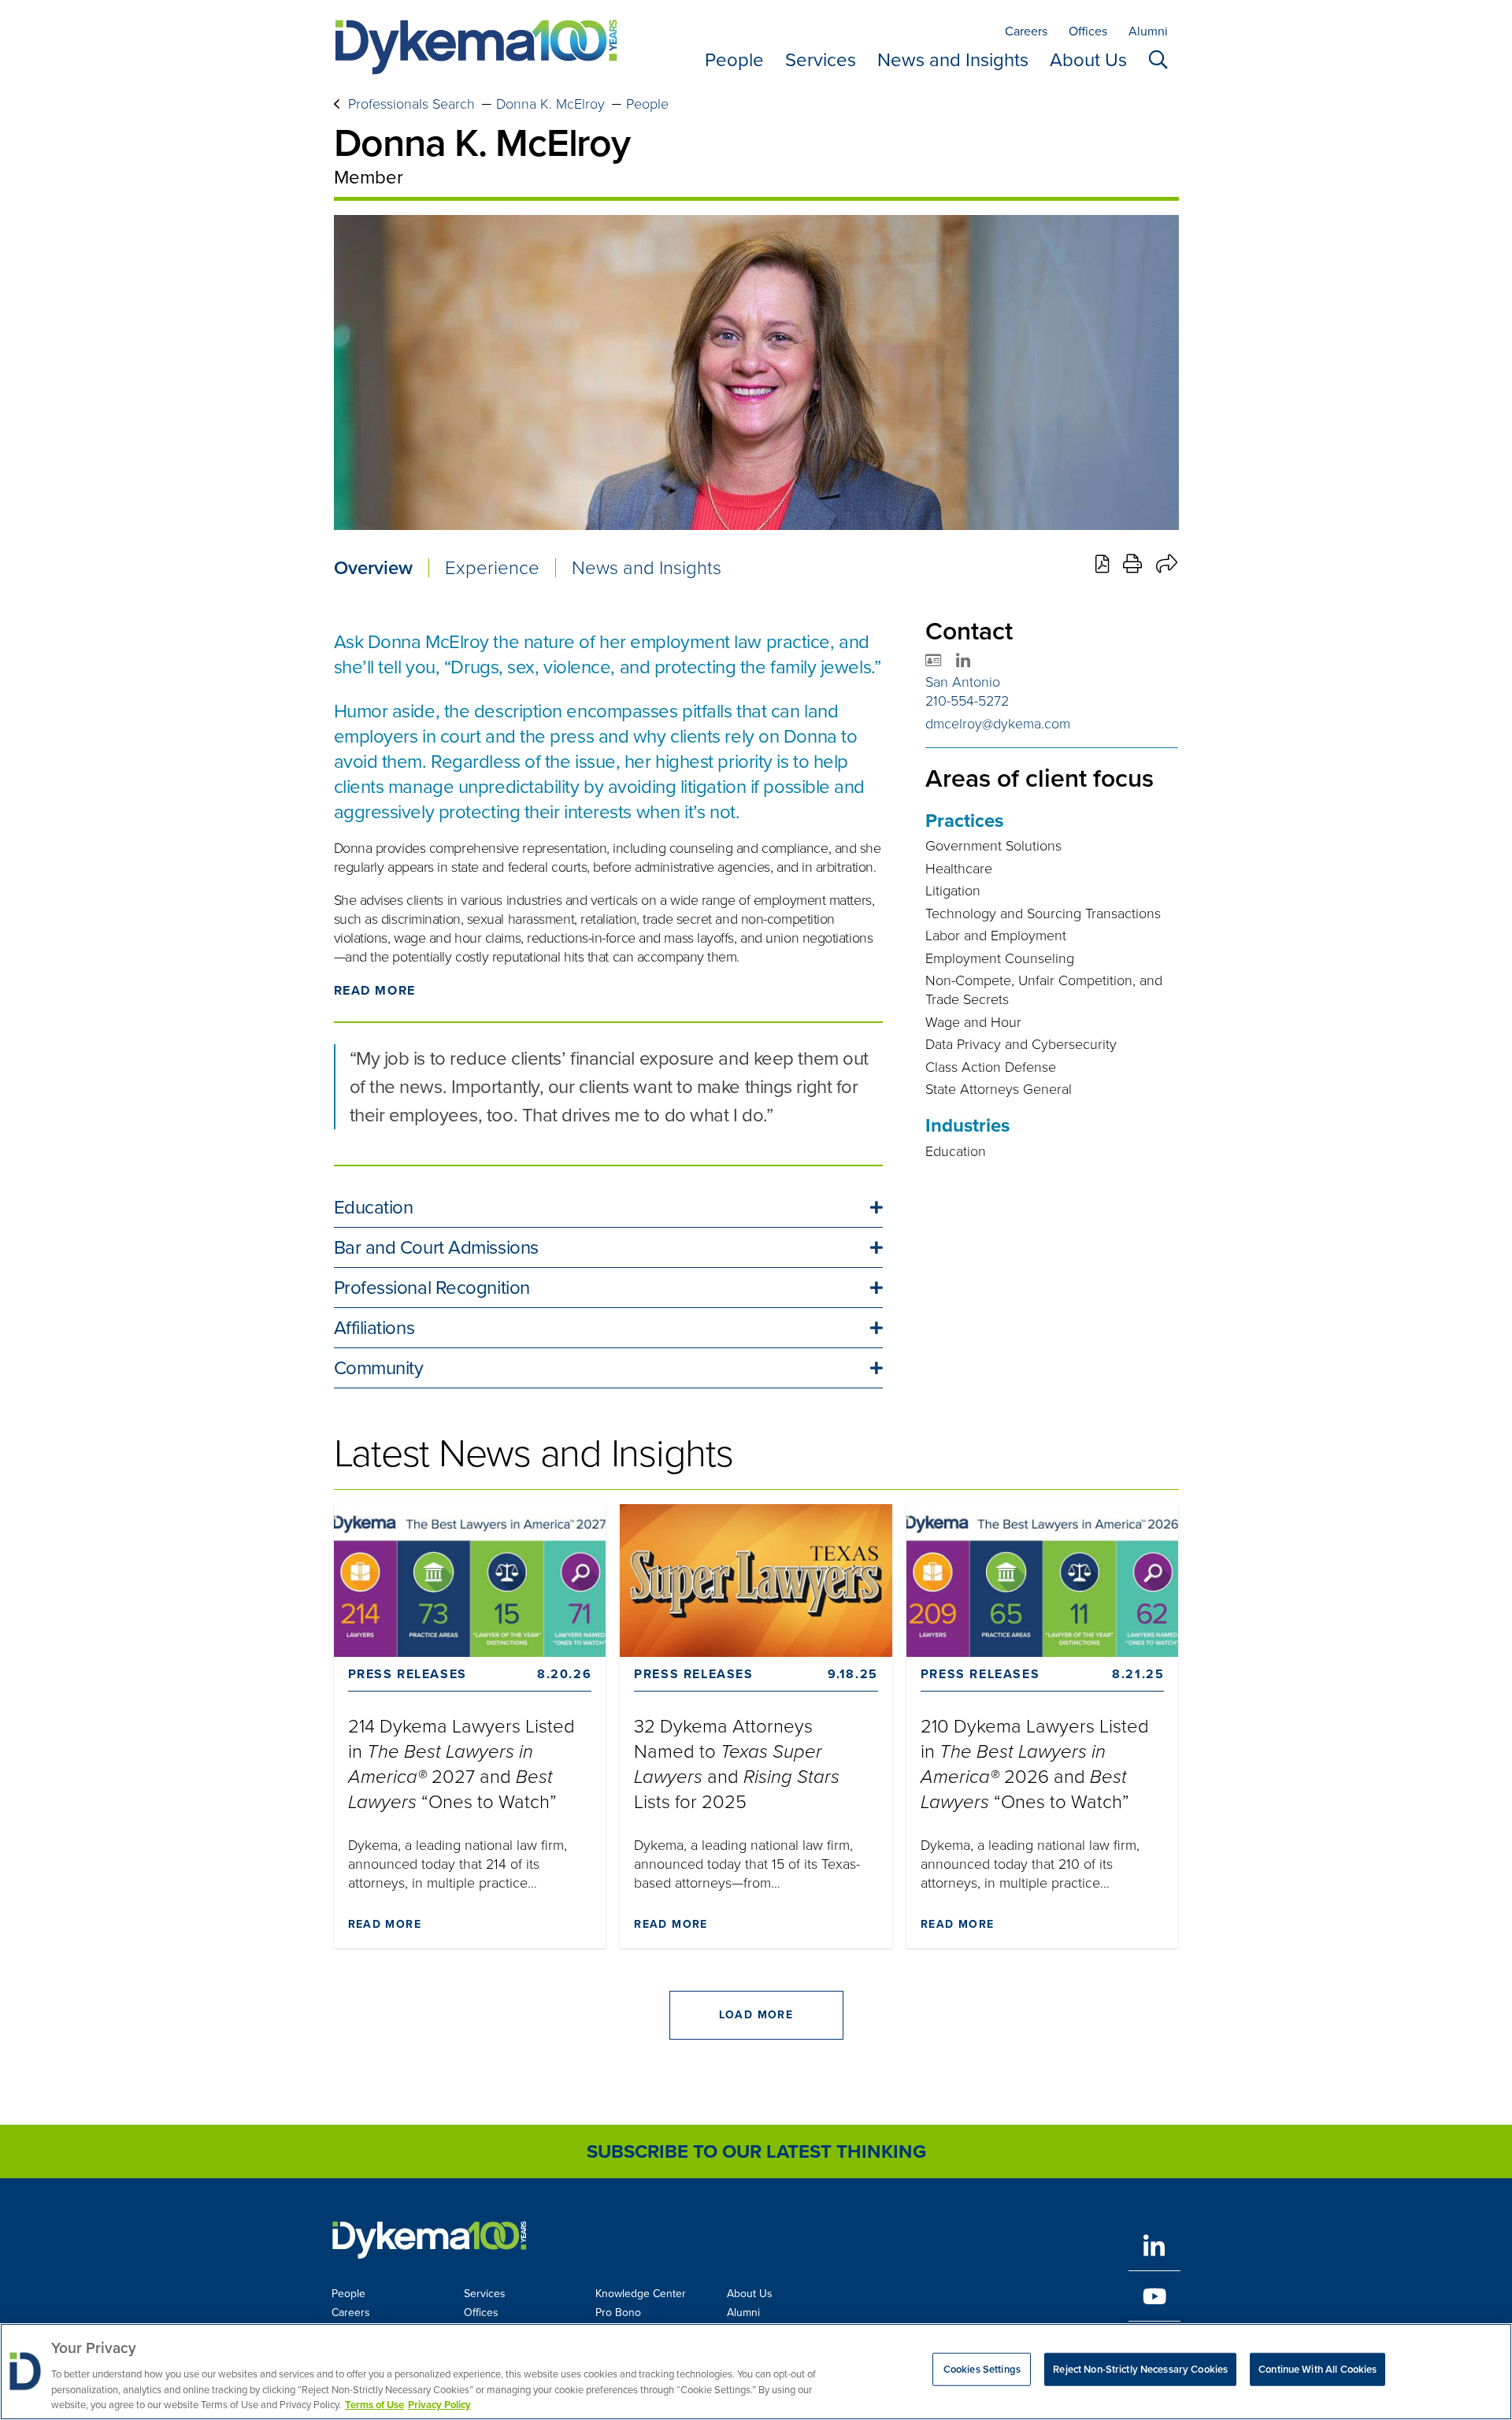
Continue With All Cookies (1317, 2369)
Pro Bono (618, 2313)
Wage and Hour (973, 1022)
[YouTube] (1154, 2296)
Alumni (1148, 31)
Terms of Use (374, 2404)
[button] (608, 1207)
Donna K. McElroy (550, 104)
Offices (1088, 31)
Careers (1026, 31)
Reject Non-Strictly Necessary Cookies (1140, 2369)
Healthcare (959, 869)
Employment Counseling (1000, 958)
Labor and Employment (996, 936)
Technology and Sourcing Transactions (1043, 914)
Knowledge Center (641, 2294)
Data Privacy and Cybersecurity (1021, 1044)
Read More (375, 990)
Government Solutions (993, 846)
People (734, 60)
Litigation (953, 891)
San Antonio (963, 682)
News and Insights (953, 60)
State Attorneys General (999, 1089)
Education (956, 1151)
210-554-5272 (967, 701)
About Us (1088, 60)
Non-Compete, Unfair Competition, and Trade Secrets (1044, 990)
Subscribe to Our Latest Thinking (756, 2151)
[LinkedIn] (1154, 2246)
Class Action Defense (991, 1067)
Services (821, 60)
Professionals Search (411, 104)
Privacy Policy (439, 2404)
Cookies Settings (982, 2369)
